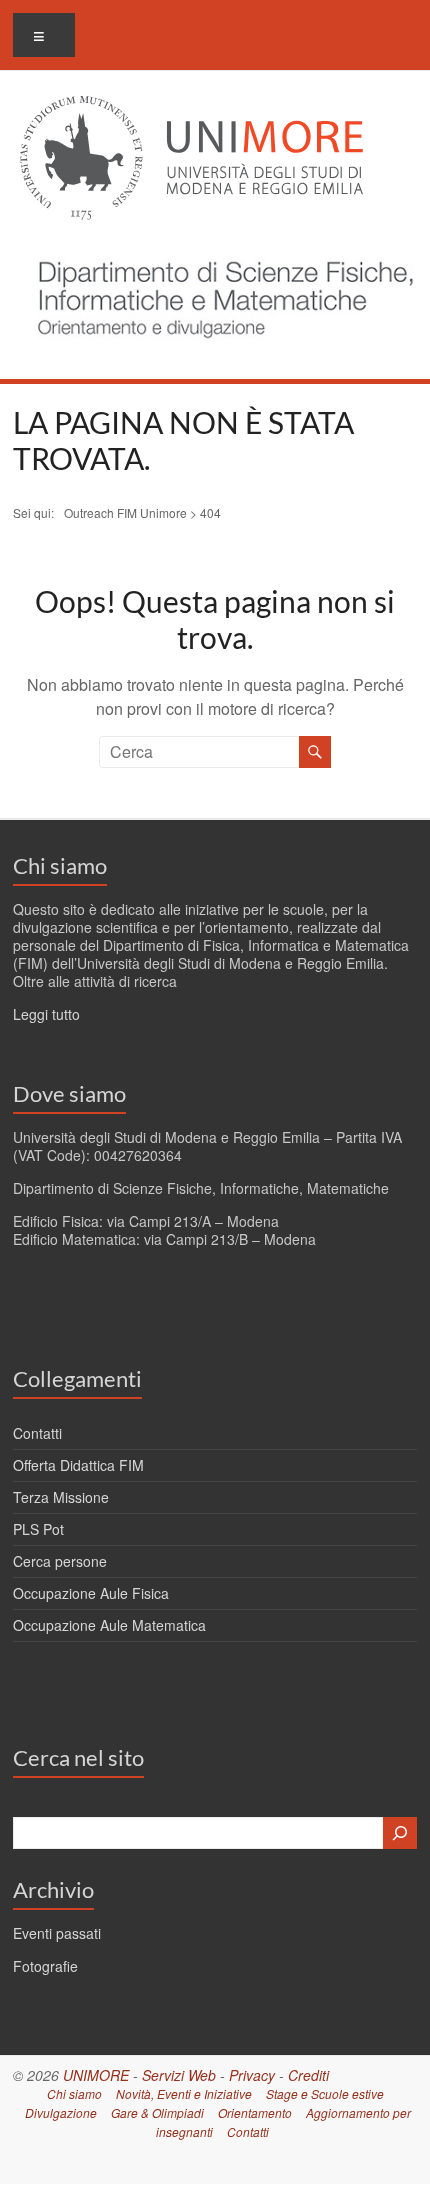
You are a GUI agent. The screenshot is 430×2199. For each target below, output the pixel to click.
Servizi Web (179, 2075)
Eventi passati (57, 1933)
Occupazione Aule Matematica (109, 1625)
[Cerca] (400, 1833)
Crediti (308, 2075)
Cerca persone (60, 1561)
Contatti (37, 1433)
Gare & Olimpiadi (157, 2112)
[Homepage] (220, 249)
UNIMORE (96, 2075)
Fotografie (45, 1966)
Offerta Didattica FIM (78, 1465)
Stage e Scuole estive (325, 2093)
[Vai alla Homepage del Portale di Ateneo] (191, 107)
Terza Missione (61, 1497)
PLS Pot (38, 1529)
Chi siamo (60, 865)
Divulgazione (61, 2112)
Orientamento (255, 2112)
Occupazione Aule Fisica (91, 1593)
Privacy (252, 2075)
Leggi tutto (46, 1014)
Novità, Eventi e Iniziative (184, 2093)
